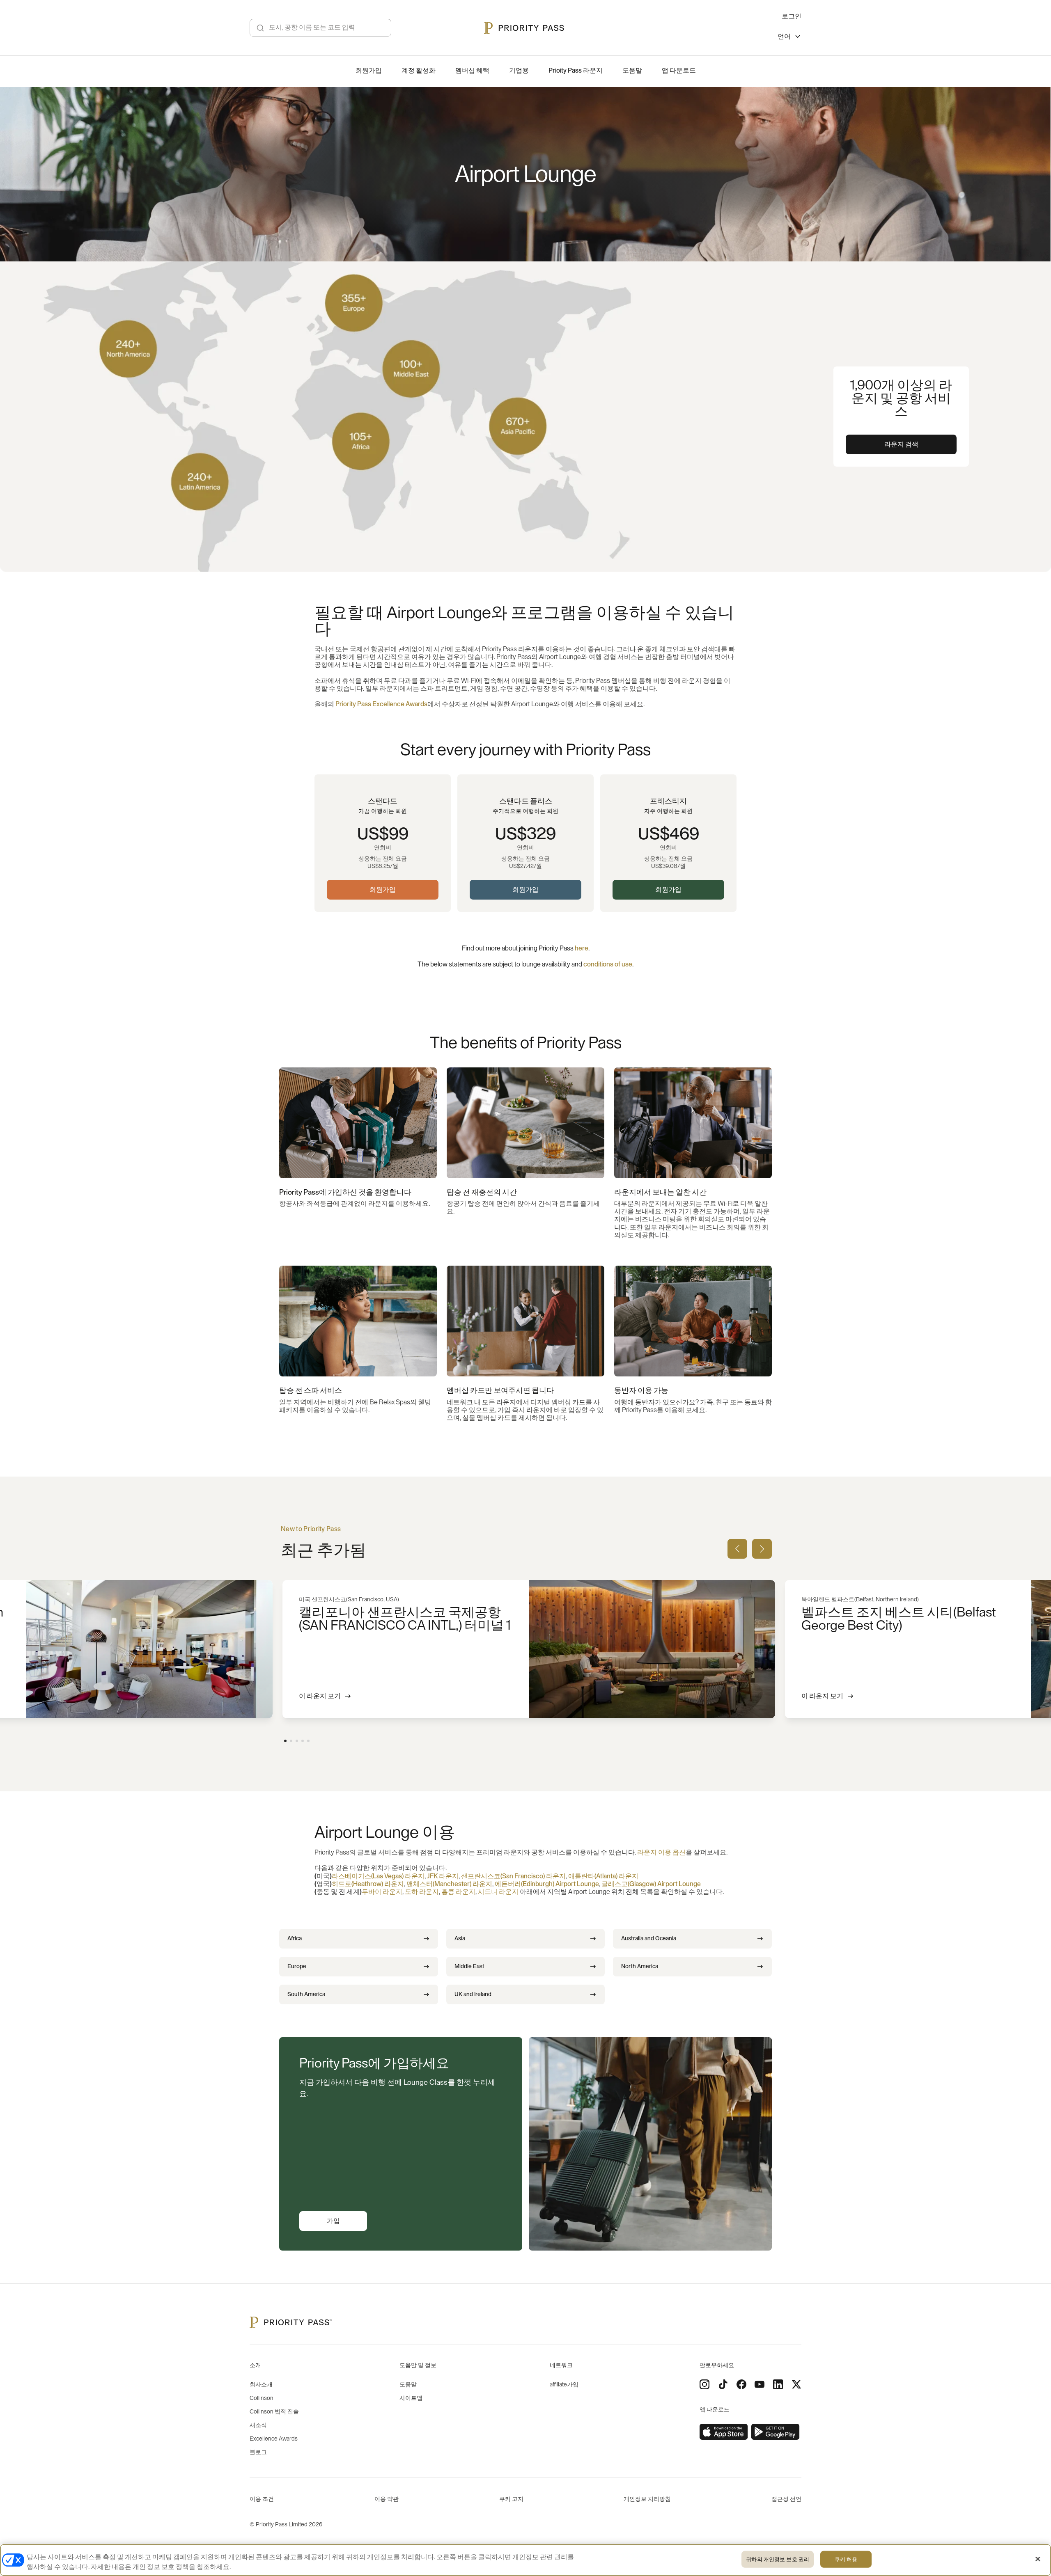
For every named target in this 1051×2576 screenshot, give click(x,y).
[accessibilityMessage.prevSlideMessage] (737, 1549)
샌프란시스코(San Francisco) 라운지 (513, 1876)
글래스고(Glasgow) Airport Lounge (651, 1884)
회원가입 (383, 890)
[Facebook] (741, 2384)
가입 (333, 2221)
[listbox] (789, 38)
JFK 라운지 (443, 1876)
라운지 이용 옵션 (661, 1852)
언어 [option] (784, 37)
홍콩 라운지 (458, 1892)
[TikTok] (723, 2384)
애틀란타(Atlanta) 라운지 (603, 1876)
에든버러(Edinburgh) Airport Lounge (547, 1884)
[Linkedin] (778, 2384)
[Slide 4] (303, 1741)
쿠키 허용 (846, 2559)
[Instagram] (704, 2384)
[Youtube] (760, 2384)
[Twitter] (796, 2384)
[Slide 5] (308, 1741)
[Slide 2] (291, 1741)
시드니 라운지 (498, 1892)
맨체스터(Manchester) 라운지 (449, 1884)
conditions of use (608, 964)
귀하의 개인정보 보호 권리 (778, 2559)
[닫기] (1038, 2559)
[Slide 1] (285, 1741)
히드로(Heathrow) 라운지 (368, 1884)
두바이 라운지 (382, 1892)
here (582, 948)
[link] (724, 2432)
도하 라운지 (422, 1892)
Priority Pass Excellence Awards (381, 704)
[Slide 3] (297, 1741)
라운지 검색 (901, 444)
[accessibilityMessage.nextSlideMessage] (762, 1549)
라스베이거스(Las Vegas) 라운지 (378, 1876)
